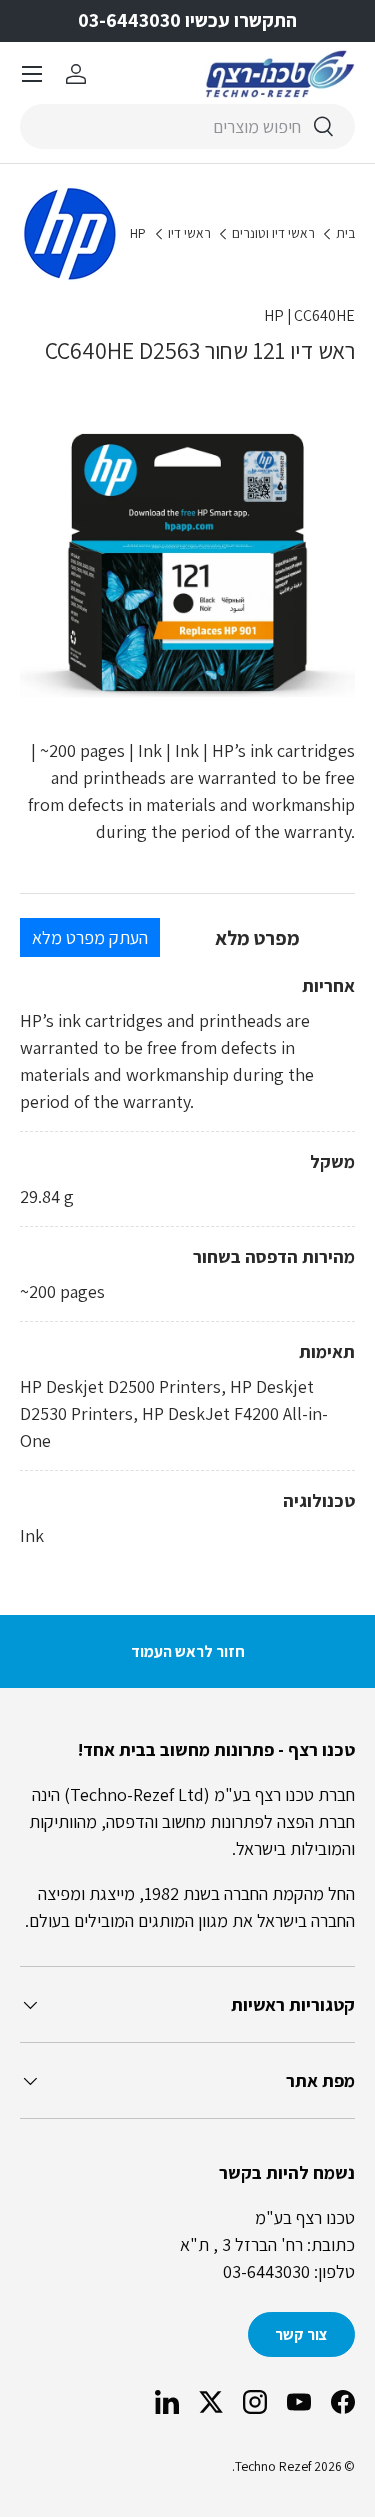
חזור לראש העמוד (188, 1651)
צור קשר (301, 2334)
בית (345, 234)
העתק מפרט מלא (90, 937)
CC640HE (324, 315)
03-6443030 (266, 2271)
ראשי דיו (189, 234)
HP (138, 234)
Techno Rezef (273, 2466)
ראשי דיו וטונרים (273, 234)
